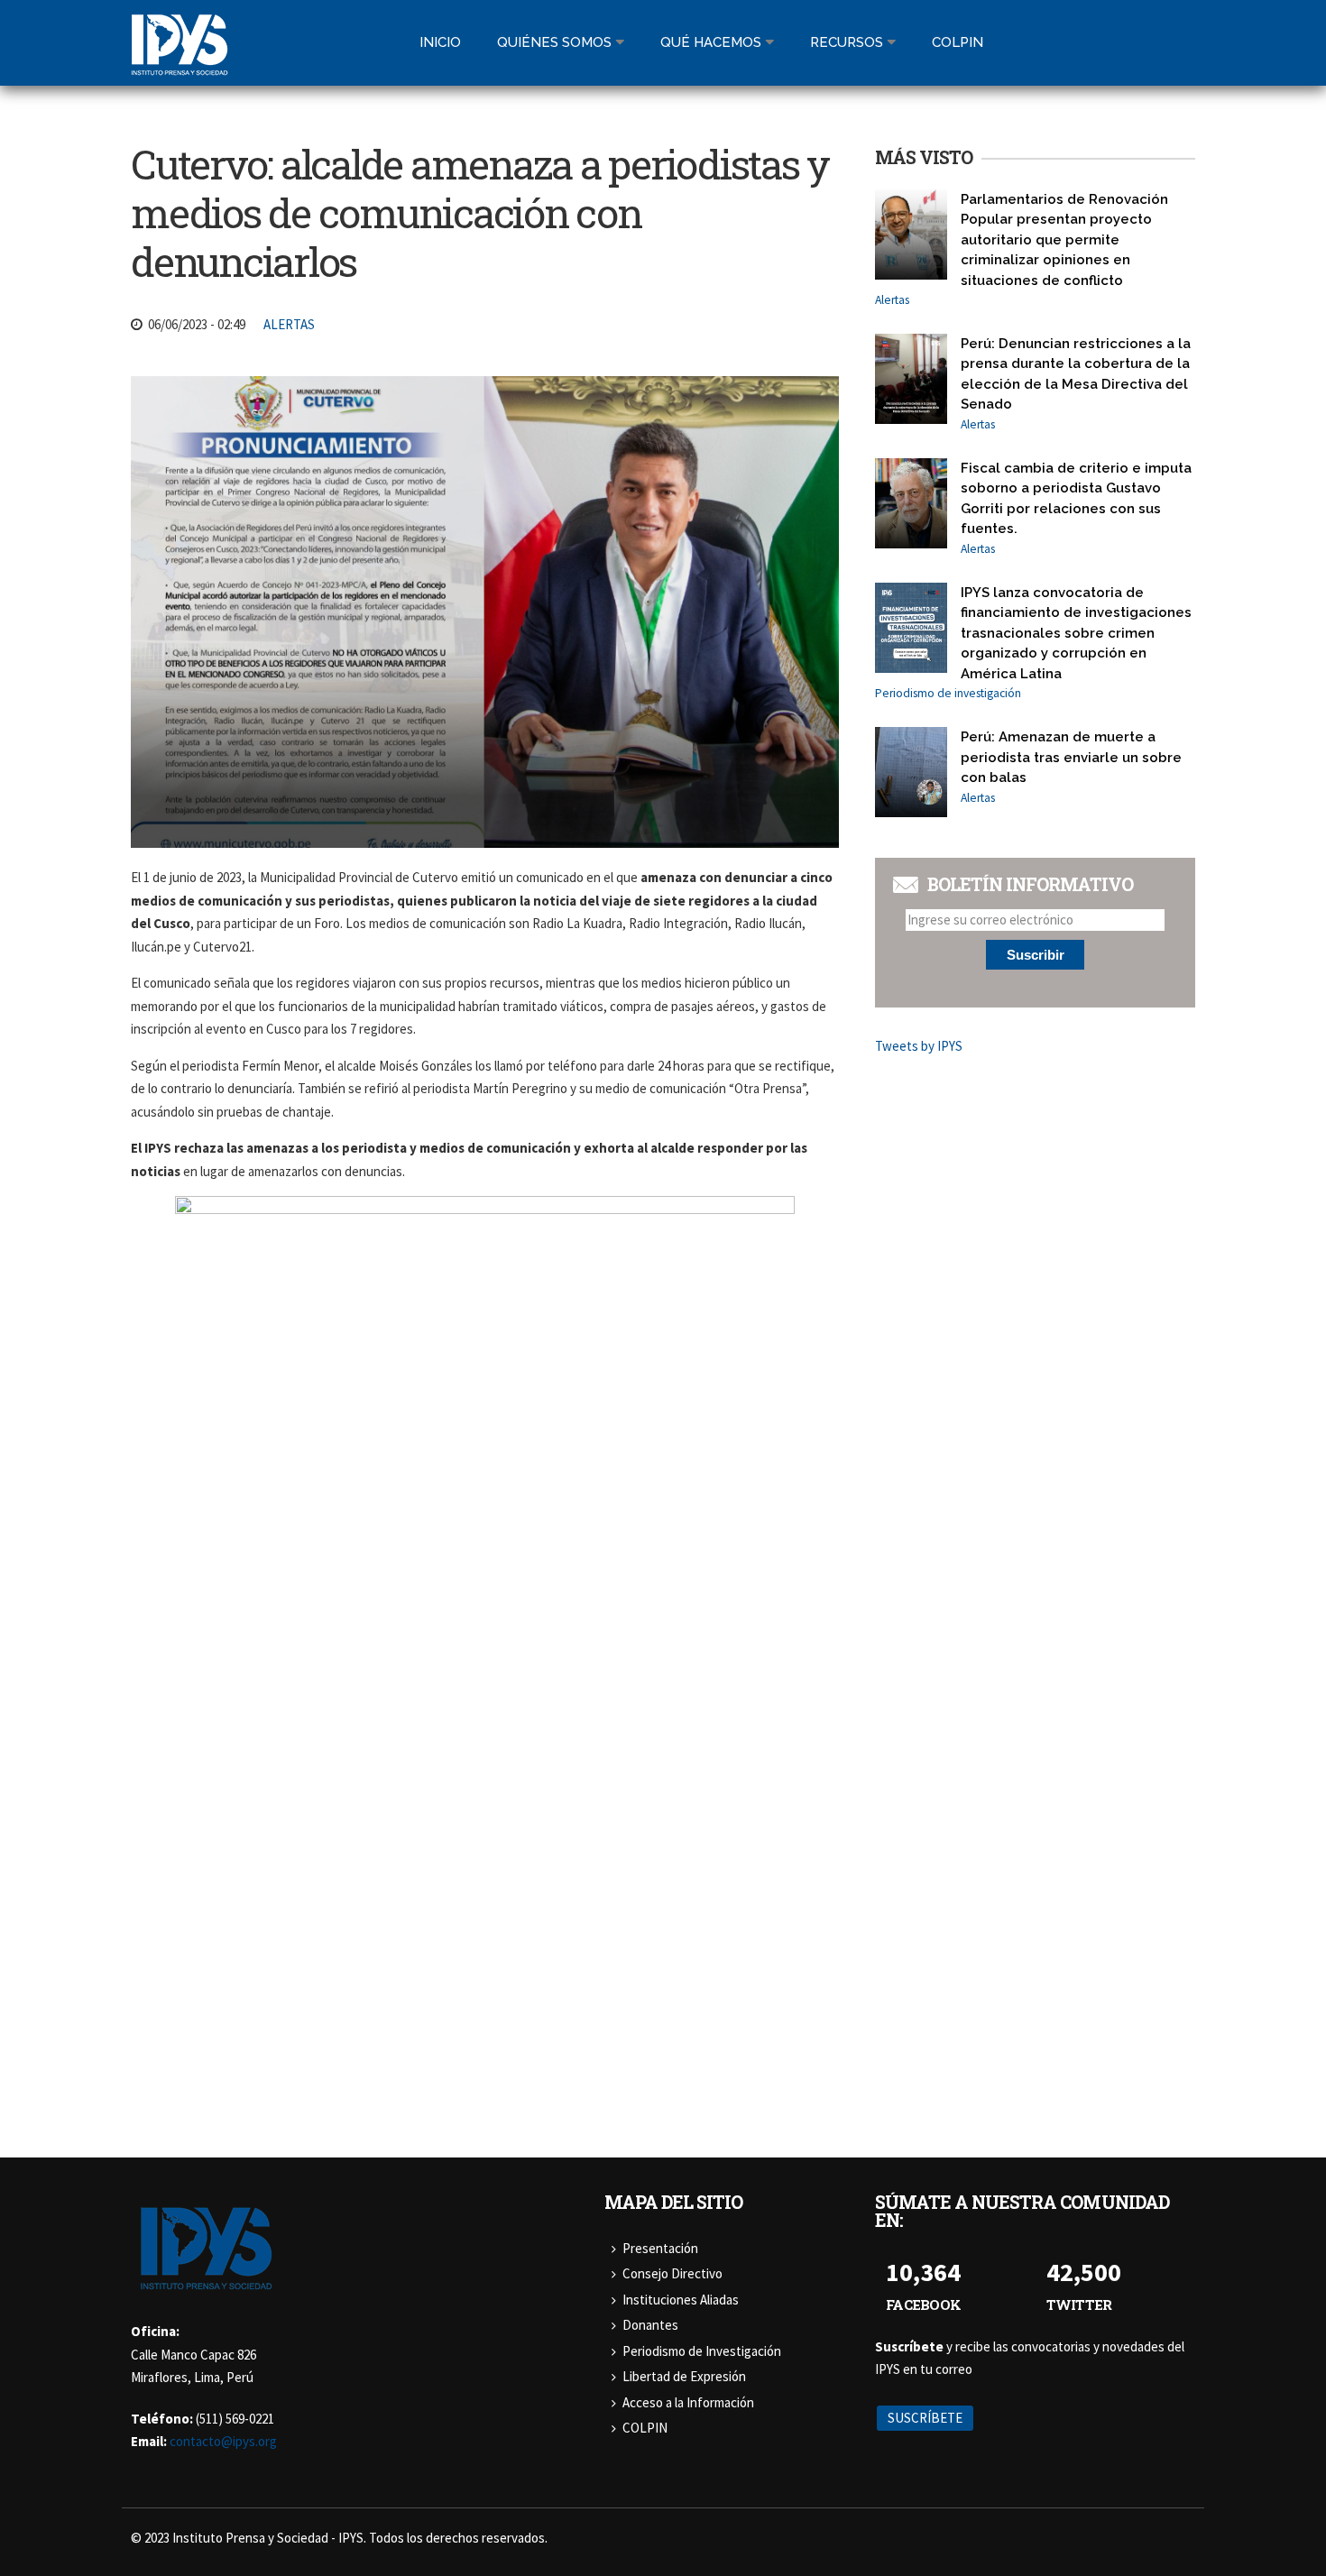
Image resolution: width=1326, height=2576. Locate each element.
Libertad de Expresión (684, 2376)
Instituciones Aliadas (681, 2300)
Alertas (289, 324)
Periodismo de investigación (948, 693)
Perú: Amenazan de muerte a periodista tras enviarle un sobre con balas (1071, 757)
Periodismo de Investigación (702, 2351)
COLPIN (645, 2428)
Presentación (660, 2248)
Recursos (847, 42)
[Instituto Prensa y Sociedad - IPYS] (180, 64)
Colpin (958, 42)
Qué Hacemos (711, 42)
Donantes (650, 2325)
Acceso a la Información (688, 2402)
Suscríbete (925, 2418)
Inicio (440, 42)
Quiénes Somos (554, 42)
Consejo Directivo (672, 2273)
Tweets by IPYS (919, 1046)
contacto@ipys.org (223, 2441)
